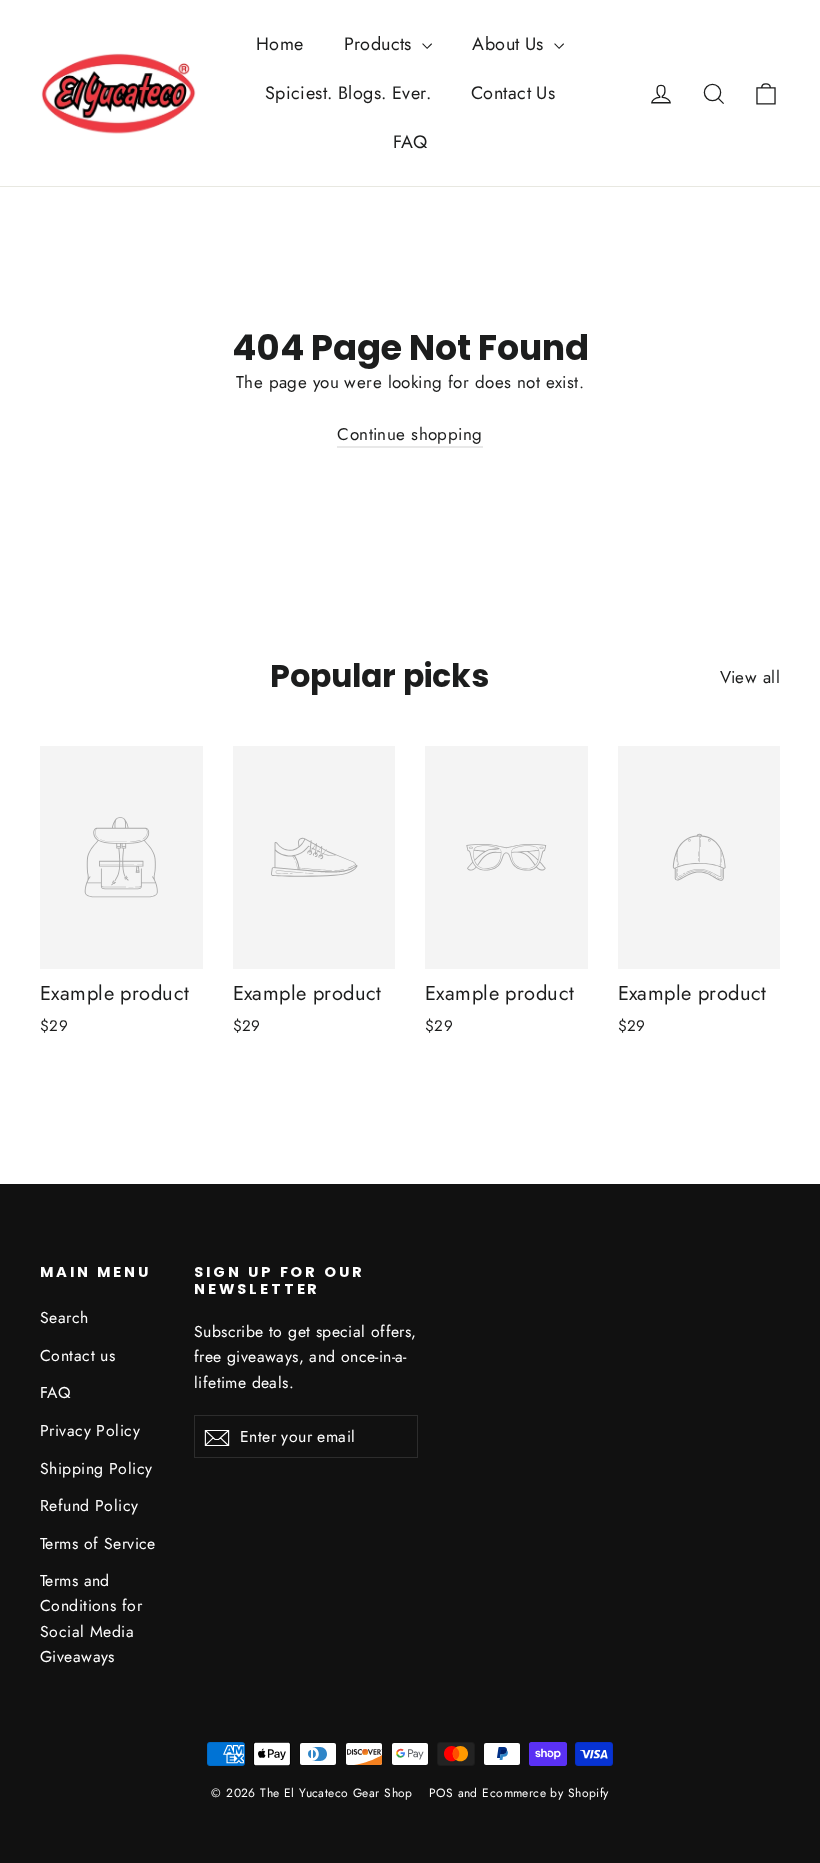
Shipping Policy (96, 1468)
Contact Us (513, 93)
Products (381, 44)
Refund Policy (89, 1505)
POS (441, 1793)
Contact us (77, 1355)
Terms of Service (98, 1543)
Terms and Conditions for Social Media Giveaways (91, 1618)
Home (280, 44)
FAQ (410, 142)
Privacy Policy (90, 1430)
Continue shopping (409, 434)
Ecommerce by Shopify (545, 1793)
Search (64, 1317)
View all (750, 677)
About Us (510, 44)
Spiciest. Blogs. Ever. (348, 93)
